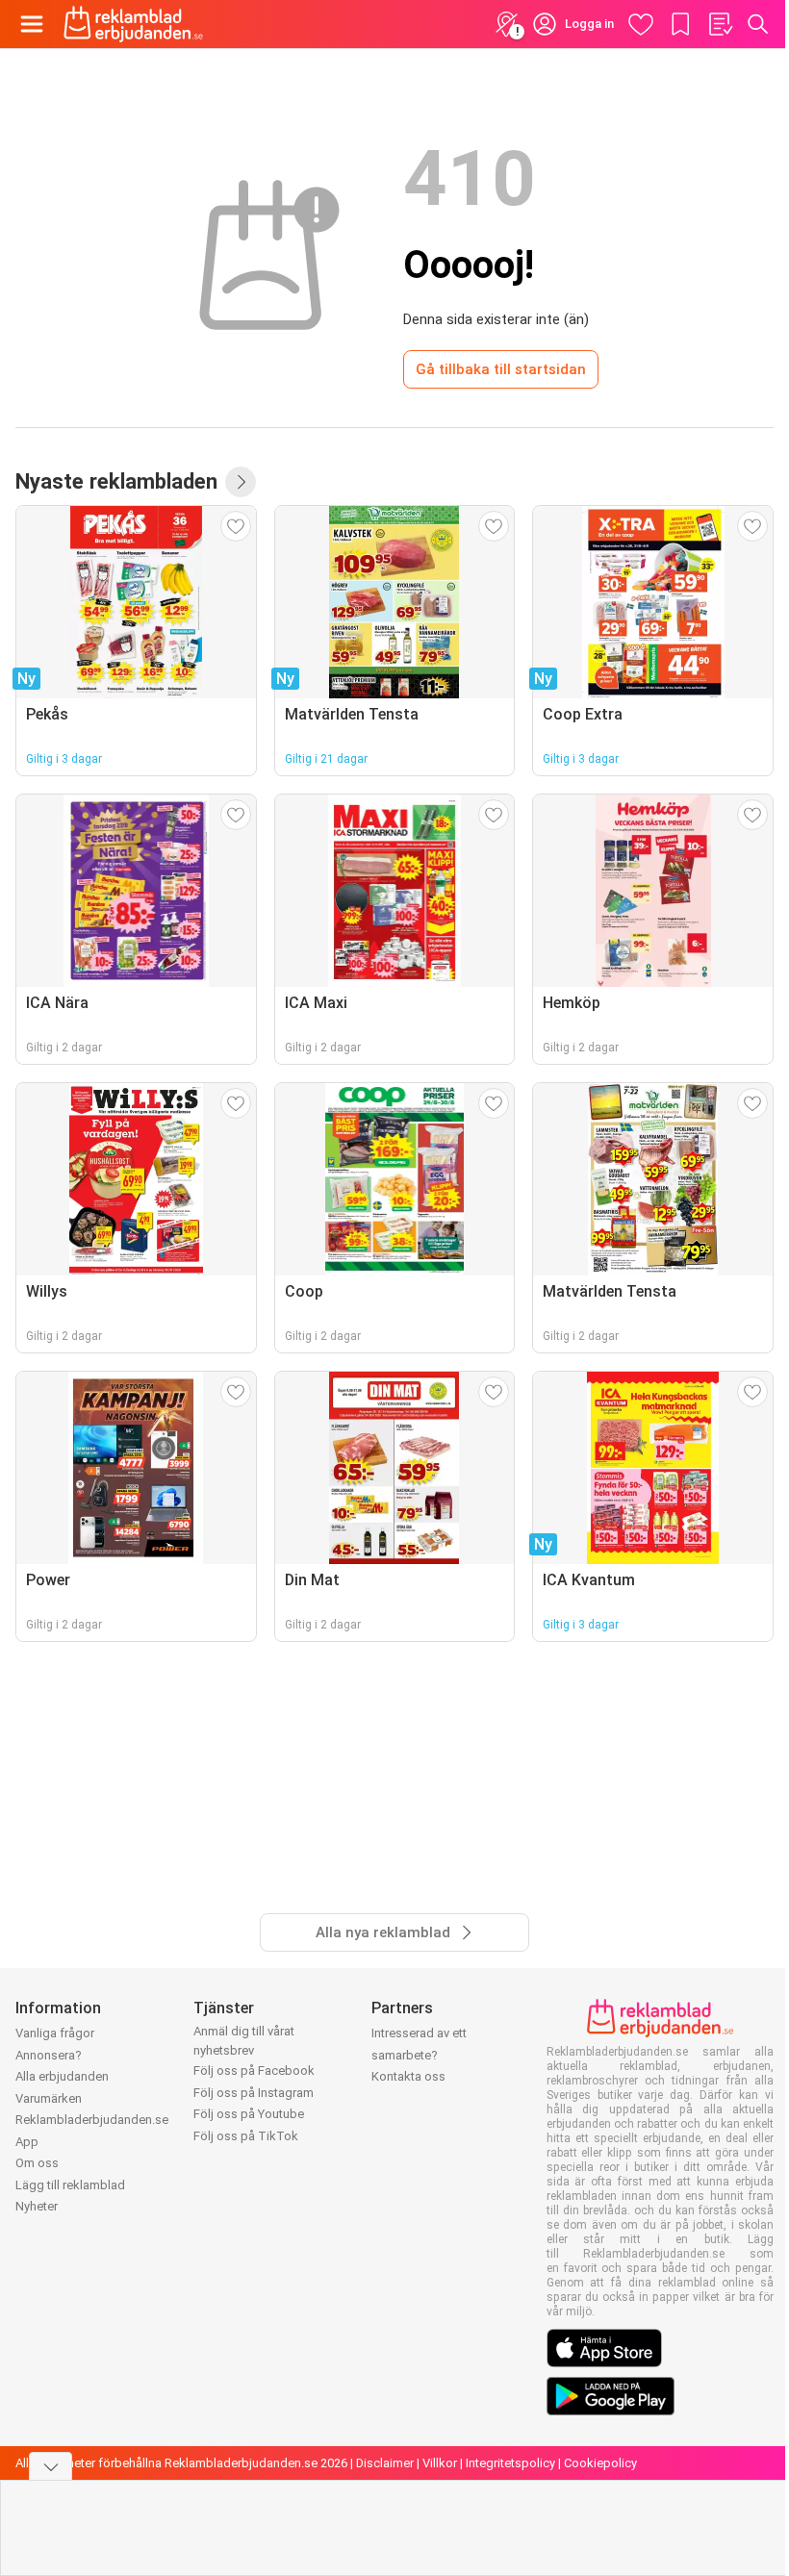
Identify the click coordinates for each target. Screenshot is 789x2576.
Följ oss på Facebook (254, 2071)
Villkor (440, 2463)
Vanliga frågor (55, 2033)
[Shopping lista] (720, 24)
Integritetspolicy (510, 2463)
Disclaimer (385, 2463)
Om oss (37, 2163)
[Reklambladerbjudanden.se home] (133, 24)
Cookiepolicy (600, 2463)
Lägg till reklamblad (70, 2185)
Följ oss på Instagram (254, 2093)
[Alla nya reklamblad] (241, 482)
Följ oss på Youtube (249, 2114)
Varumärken (49, 2098)
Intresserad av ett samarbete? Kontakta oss (419, 2055)
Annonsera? (49, 2055)
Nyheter (37, 2206)
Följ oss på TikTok (246, 2136)
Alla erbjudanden (62, 2076)
